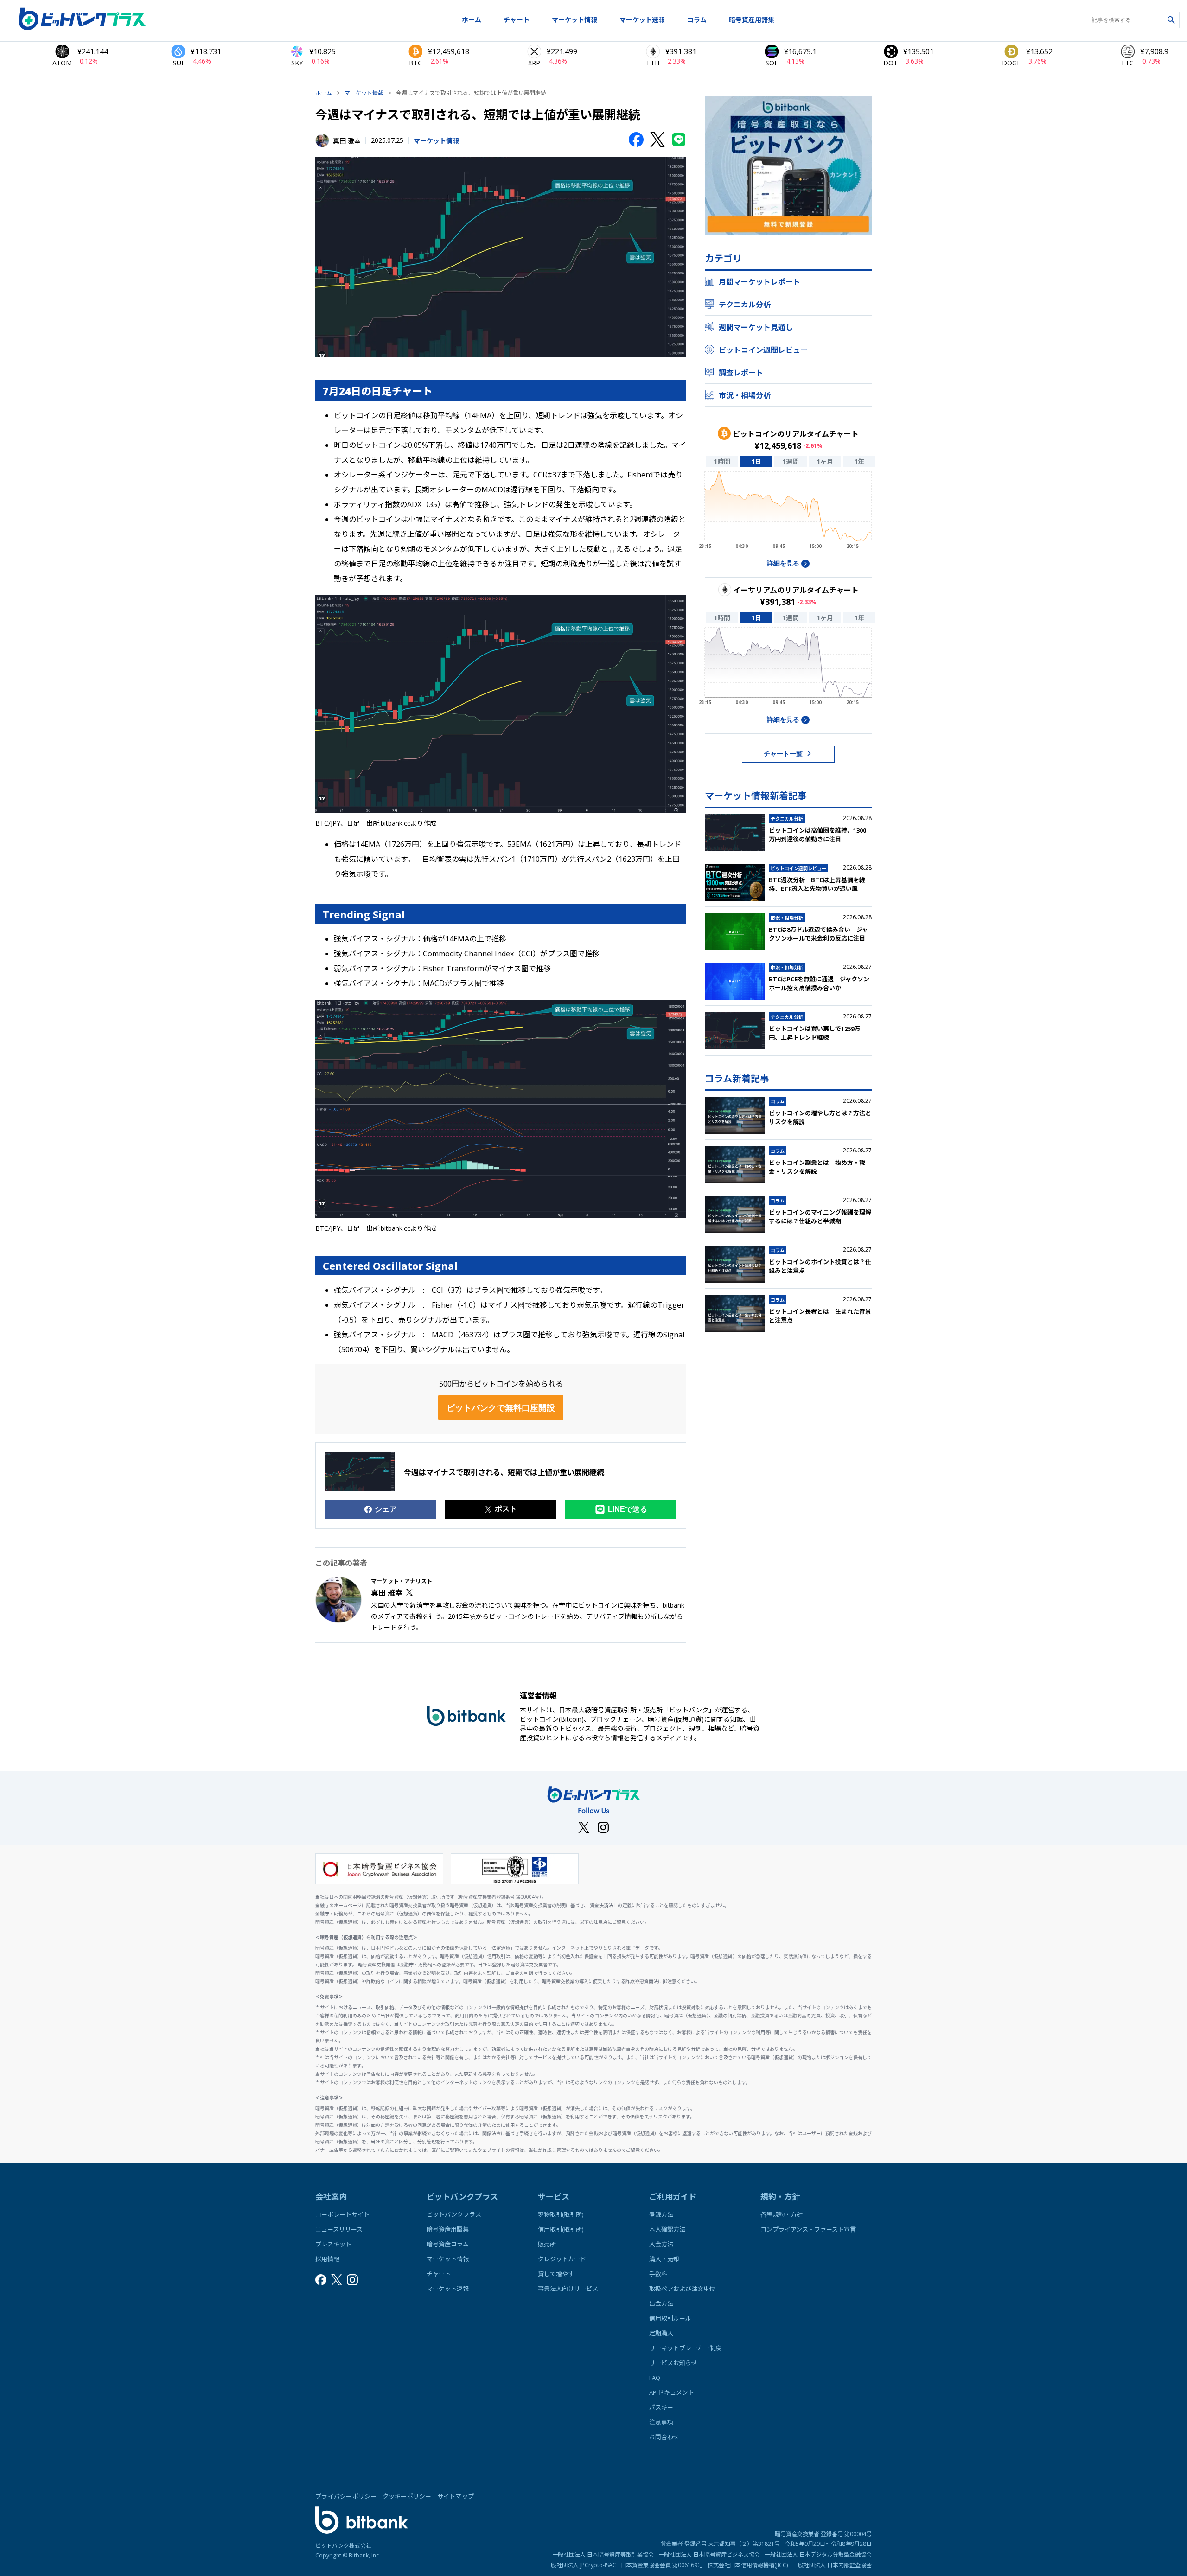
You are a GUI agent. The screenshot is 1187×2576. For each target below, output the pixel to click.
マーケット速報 (642, 20)
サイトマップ (456, 2496)
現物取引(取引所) (561, 2214)
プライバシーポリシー (346, 2496)
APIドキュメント (672, 2392)
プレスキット (333, 2244)
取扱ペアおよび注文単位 (682, 2289)
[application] (788, 513)
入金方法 (661, 2244)
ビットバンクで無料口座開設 (501, 1408)
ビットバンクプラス (454, 2214)
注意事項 (661, 2422)
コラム (697, 20)
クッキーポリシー (407, 2496)
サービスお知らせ (673, 2363)
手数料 (658, 2274)
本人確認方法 (667, 2229)
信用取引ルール (670, 2318)
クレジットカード (562, 2259)
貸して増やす (556, 2274)
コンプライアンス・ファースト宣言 (808, 2229)
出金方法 (661, 2303)
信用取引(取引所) (561, 2229)
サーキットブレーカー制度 (685, 2348)
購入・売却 (664, 2259)
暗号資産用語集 (752, 20)
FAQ (655, 2378)
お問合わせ (664, 2437)
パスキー (661, 2407)
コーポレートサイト (342, 2214)
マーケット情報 (574, 20)
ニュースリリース (339, 2229)
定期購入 (661, 2333)
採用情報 (327, 2259)
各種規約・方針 (782, 2214)
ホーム (472, 20)
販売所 (547, 2244)
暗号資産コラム (448, 2244)
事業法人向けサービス (568, 2289)
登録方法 (661, 2214)
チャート (517, 20)
